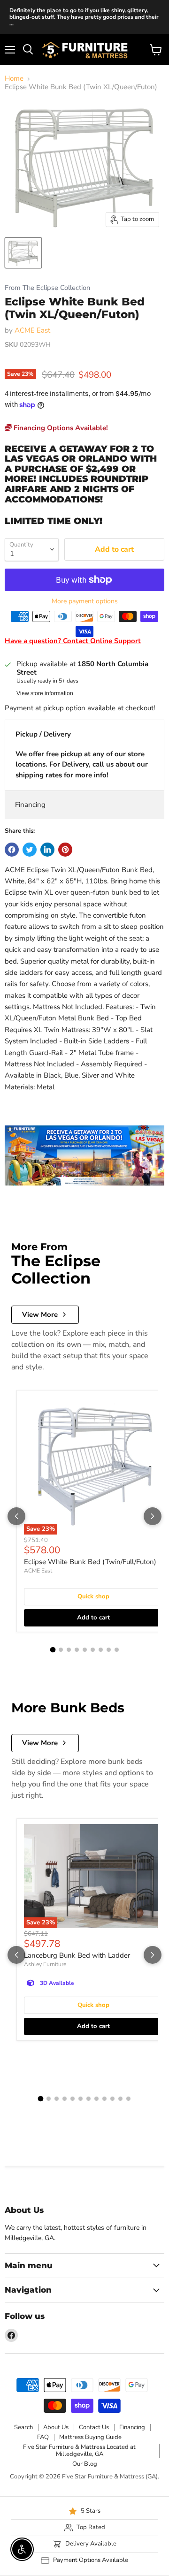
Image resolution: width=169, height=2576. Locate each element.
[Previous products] (16, 1516)
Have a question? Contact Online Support (73, 641)
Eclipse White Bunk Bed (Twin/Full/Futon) (90, 1562)
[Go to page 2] (61, 1650)
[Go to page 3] (69, 1650)
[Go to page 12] (128, 2099)
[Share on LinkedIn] (47, 850)
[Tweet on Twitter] (30, 850)
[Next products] (153, 1516)
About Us (56, 2427)
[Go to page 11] (120, 2099)
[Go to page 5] (85, 1650)
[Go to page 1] (53, 1650)
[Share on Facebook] (12, 850)
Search (23, 2427)
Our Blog (85, 2464)
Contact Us (94, 2427)
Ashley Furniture (45, 1964)
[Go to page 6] (93, 1650)
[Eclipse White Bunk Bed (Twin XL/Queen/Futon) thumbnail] (23, 253)
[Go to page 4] (77, 1650)
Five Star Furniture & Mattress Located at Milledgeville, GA (79, 2451)
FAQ (43, 2437)
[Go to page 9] (117, 1650)
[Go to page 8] (109, 1650)
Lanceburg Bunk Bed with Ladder (77, 1955)
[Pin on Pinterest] (65, 850)
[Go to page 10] (112, 2099)
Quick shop (93, 1596)
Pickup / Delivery (43, 734)
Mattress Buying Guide (90, 2437)
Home (14, 79)
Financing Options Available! (60, 428)
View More (40, 1315)
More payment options (85, 601)
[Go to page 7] (101, 1650)
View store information (45, 693)
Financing (30, 805)
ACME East (32, 330)
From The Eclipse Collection (47, 288)
